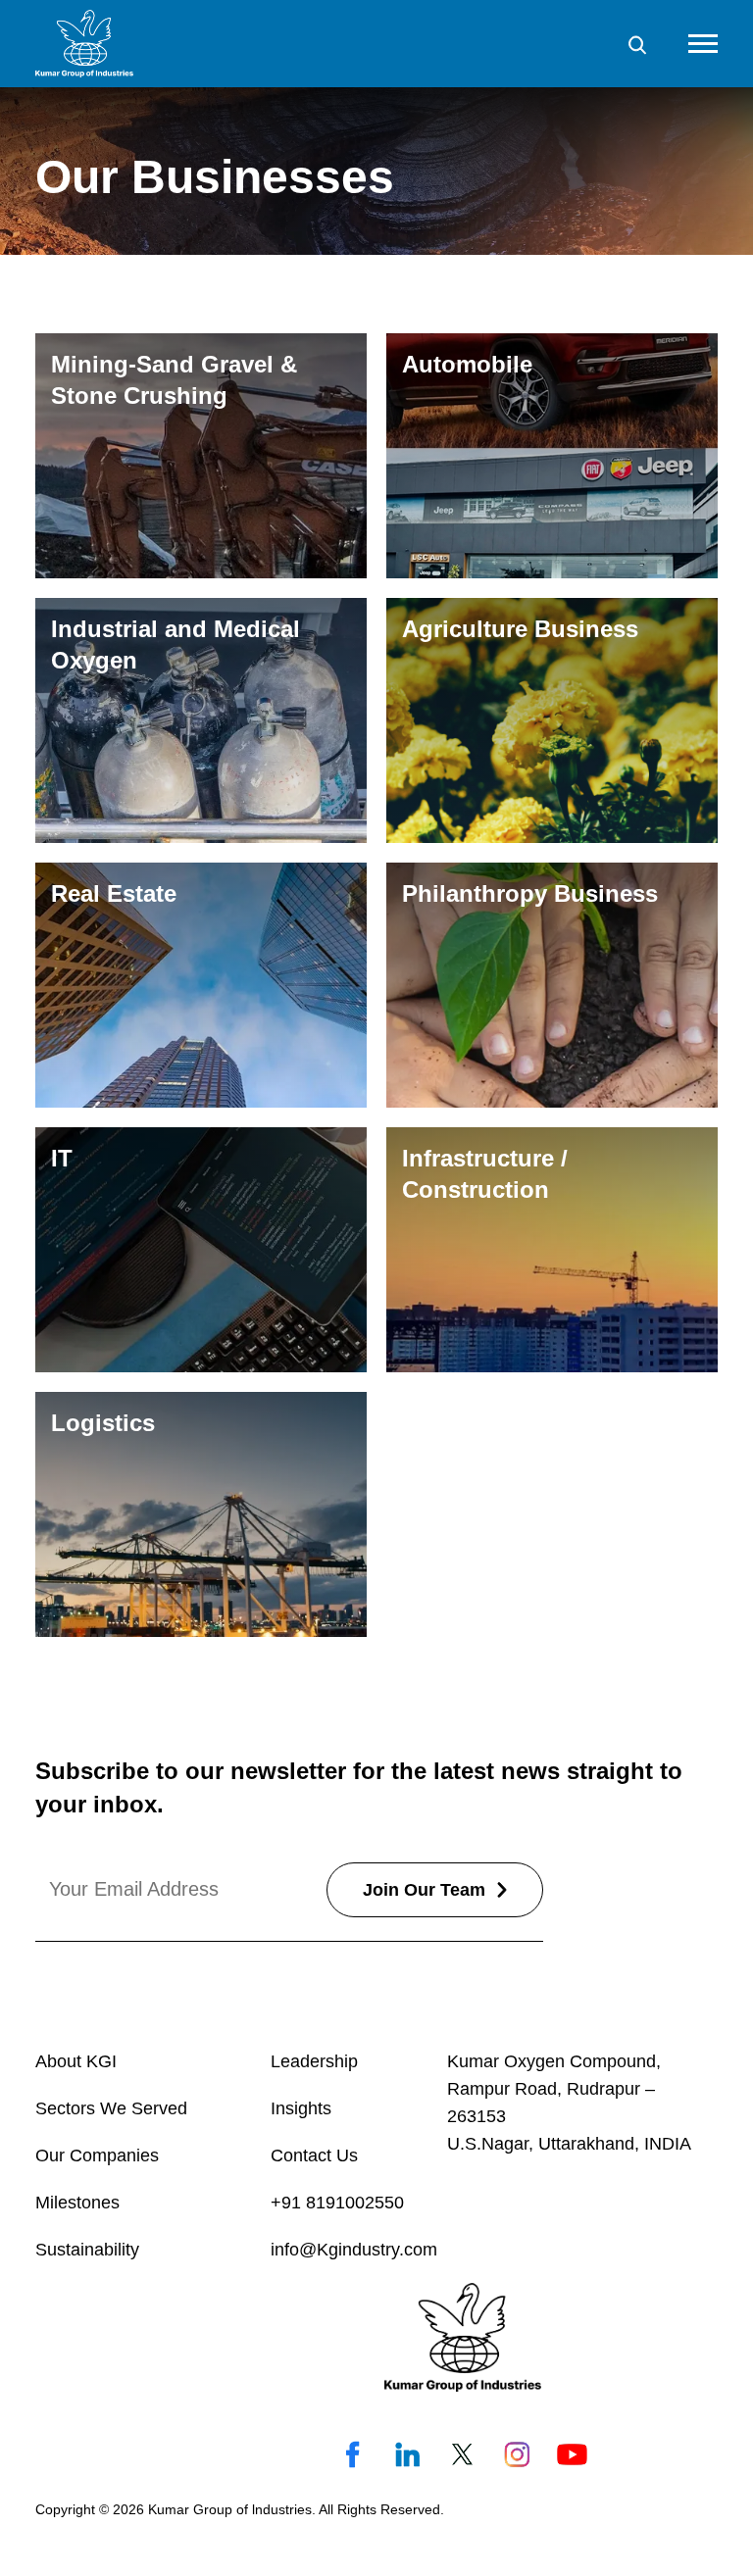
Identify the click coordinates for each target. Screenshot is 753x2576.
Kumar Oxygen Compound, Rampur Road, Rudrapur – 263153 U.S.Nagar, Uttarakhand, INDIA (569, 2103)
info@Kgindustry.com (354, 2250)
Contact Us (314, 2155)
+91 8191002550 (337, 2203)
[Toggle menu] (703, 44)
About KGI (76, 2061)
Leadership (314, 2061)
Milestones (77, 2203)
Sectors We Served (111, 2108)
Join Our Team (424, 1890)
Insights (301, 2108)
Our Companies (97, 2155)
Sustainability (87, 2250)
